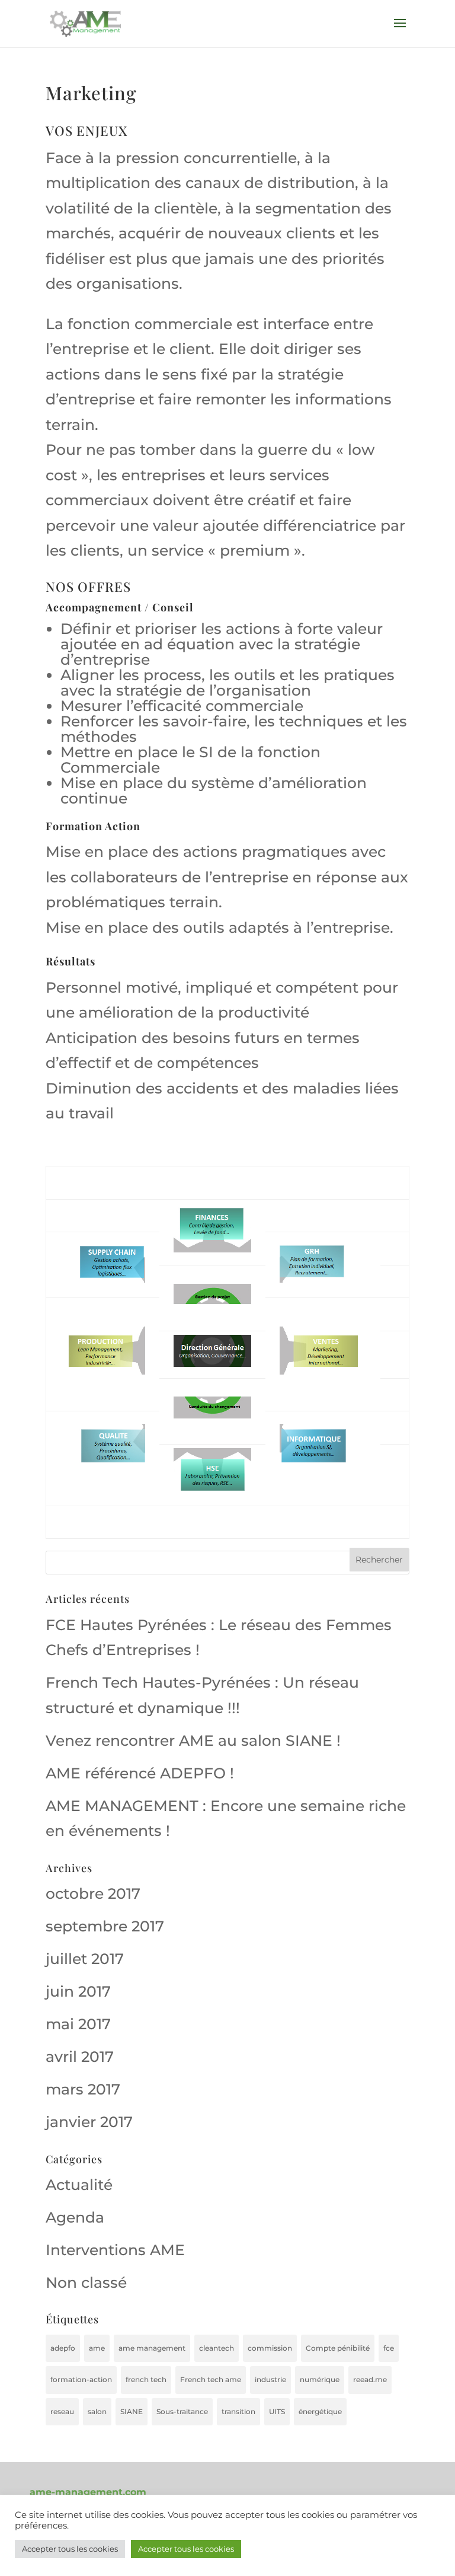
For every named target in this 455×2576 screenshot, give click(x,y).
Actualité (79, 2185)
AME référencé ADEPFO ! (140, 1773)
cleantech (217, 2348)
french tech (146, 2379)
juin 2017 (78, 1991)
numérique (320, 2379)
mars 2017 (83, 2089)
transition (238, 2411)
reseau (62, 2411)
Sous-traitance (182, 2411)
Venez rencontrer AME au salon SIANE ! (193, 1740)
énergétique (320, 2411)
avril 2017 (80, 2057)
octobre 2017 (93, 1893)
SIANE (132, 2411)
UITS (277, 2411)
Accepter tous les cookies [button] (70, 2549)
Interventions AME (115, 2250)
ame (97, 2348)
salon (97, 2411)
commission (270, 2348)
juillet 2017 (85, 1959)
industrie (270, 2379)
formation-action (81, 2379)
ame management (152, 2348)
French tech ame (211, 2379)
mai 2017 (78, 2024)
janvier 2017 (89, 2122)
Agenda (75, 2217)
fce (389, 2348)
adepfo (63, 2348)
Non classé (86, 2282)
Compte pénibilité (338, 2348)
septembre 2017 (105, 1926)
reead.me (370, 2379)
